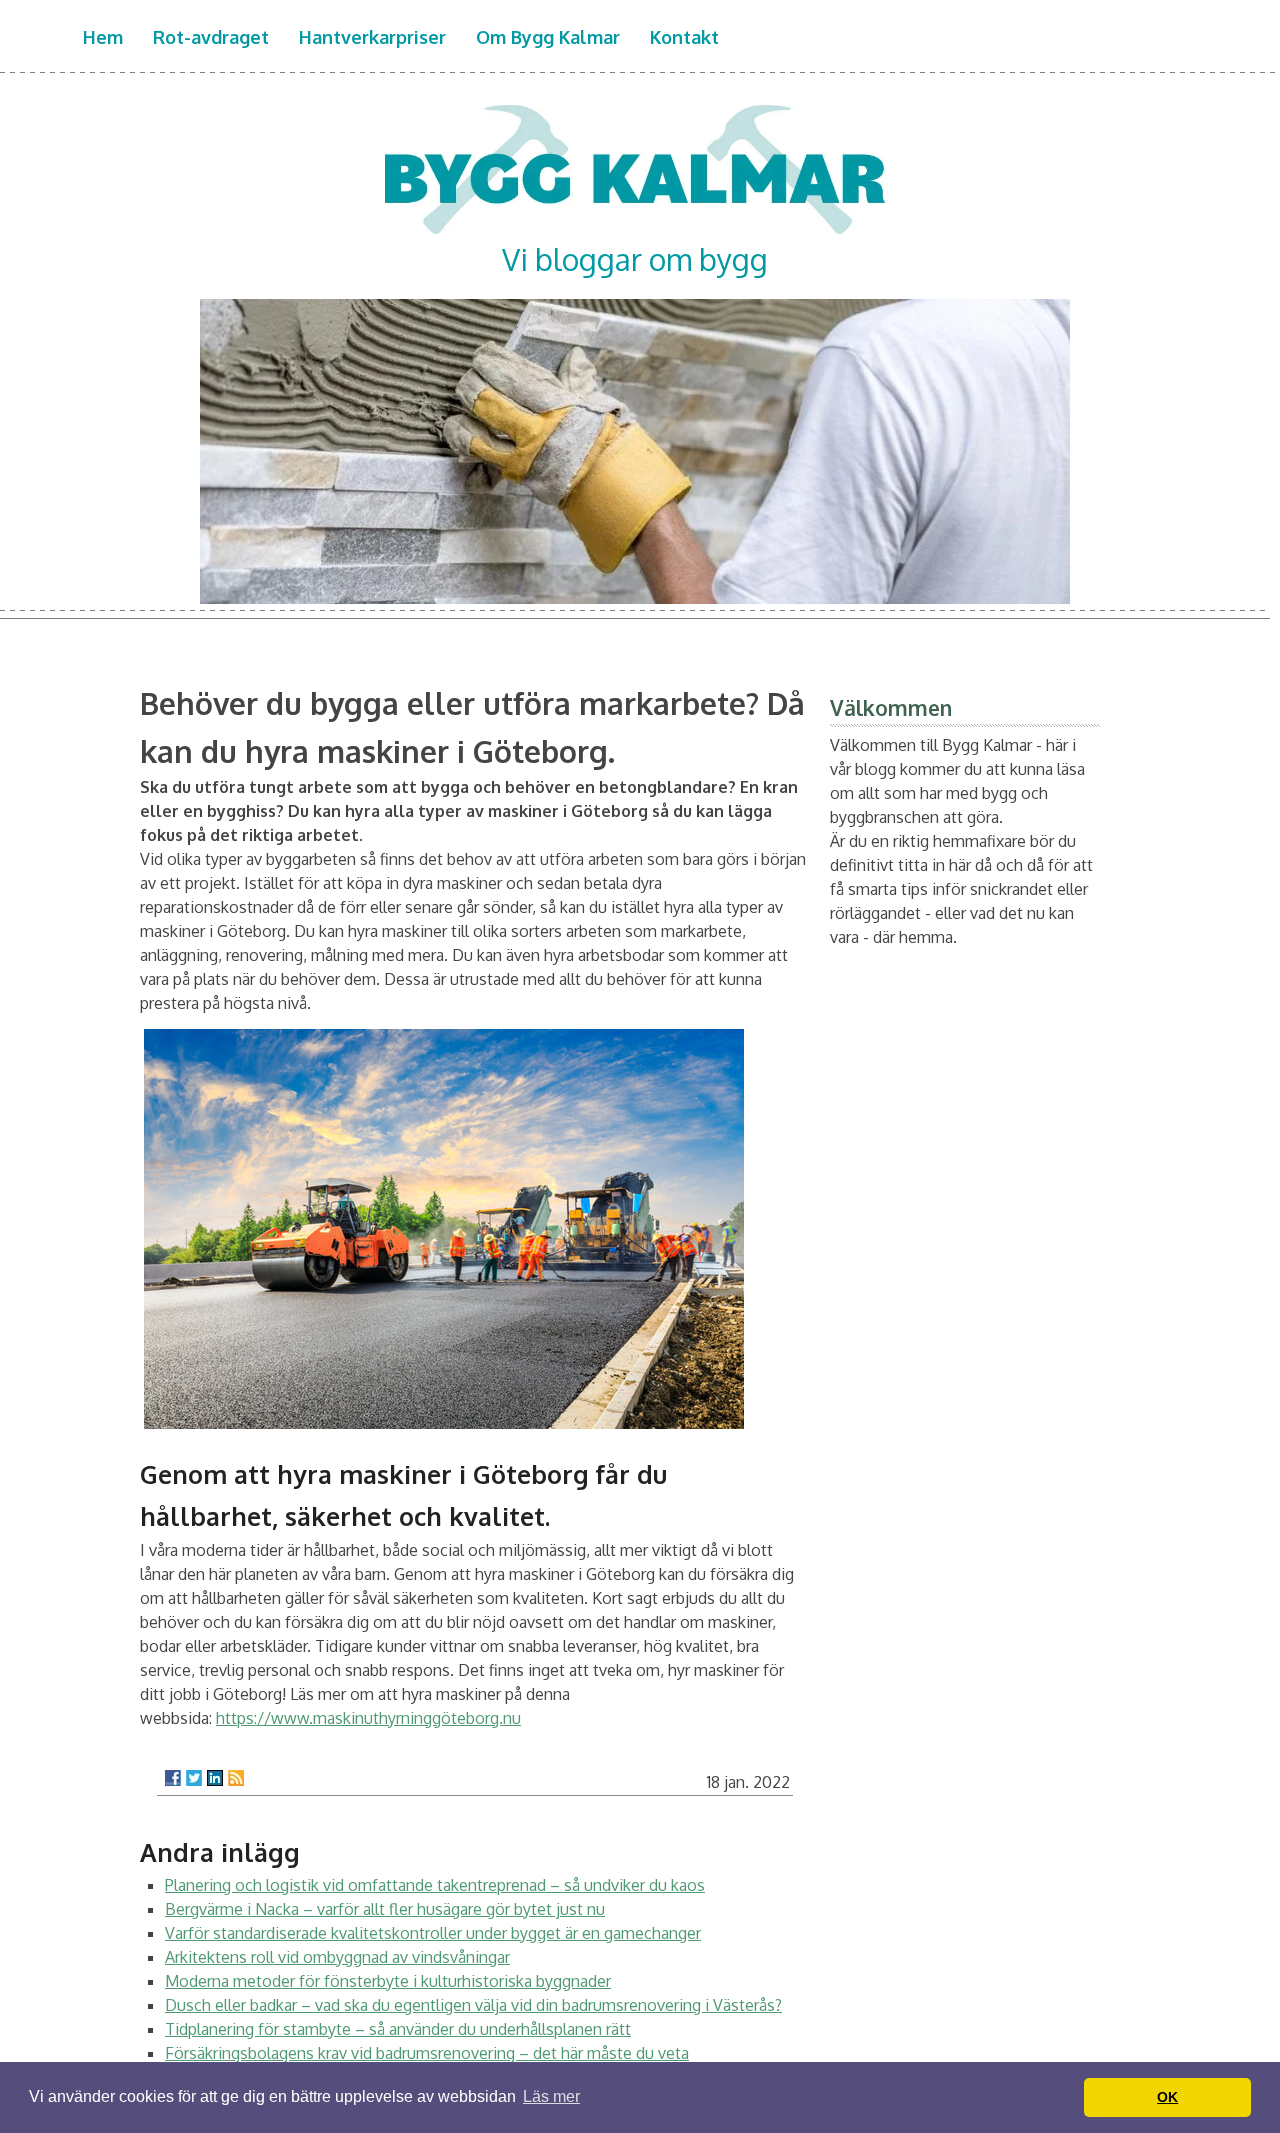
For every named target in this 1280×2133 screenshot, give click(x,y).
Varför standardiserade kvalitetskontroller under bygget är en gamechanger (433, 1933)
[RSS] (236, 1778)
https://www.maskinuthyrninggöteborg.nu (368, 1718)
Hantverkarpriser (372, 37)
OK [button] (1167, 2097)
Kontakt (684, 37)
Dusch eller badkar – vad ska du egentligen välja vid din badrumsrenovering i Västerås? (473, 2005)
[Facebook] (173, 1778)
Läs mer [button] (551, 2096)
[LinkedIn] (215, 1778)
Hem (103, 37)
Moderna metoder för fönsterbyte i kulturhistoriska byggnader (388, 1981)
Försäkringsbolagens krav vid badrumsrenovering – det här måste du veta (427, 2053)
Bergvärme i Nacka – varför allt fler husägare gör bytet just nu (385, 1909)
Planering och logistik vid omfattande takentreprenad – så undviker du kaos (435, 1885)
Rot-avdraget (211, 37)
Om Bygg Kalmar (548, 37)
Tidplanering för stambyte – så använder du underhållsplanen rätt (398, 2029)
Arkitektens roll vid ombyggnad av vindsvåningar (337, 1957)
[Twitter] (194, 1778)
